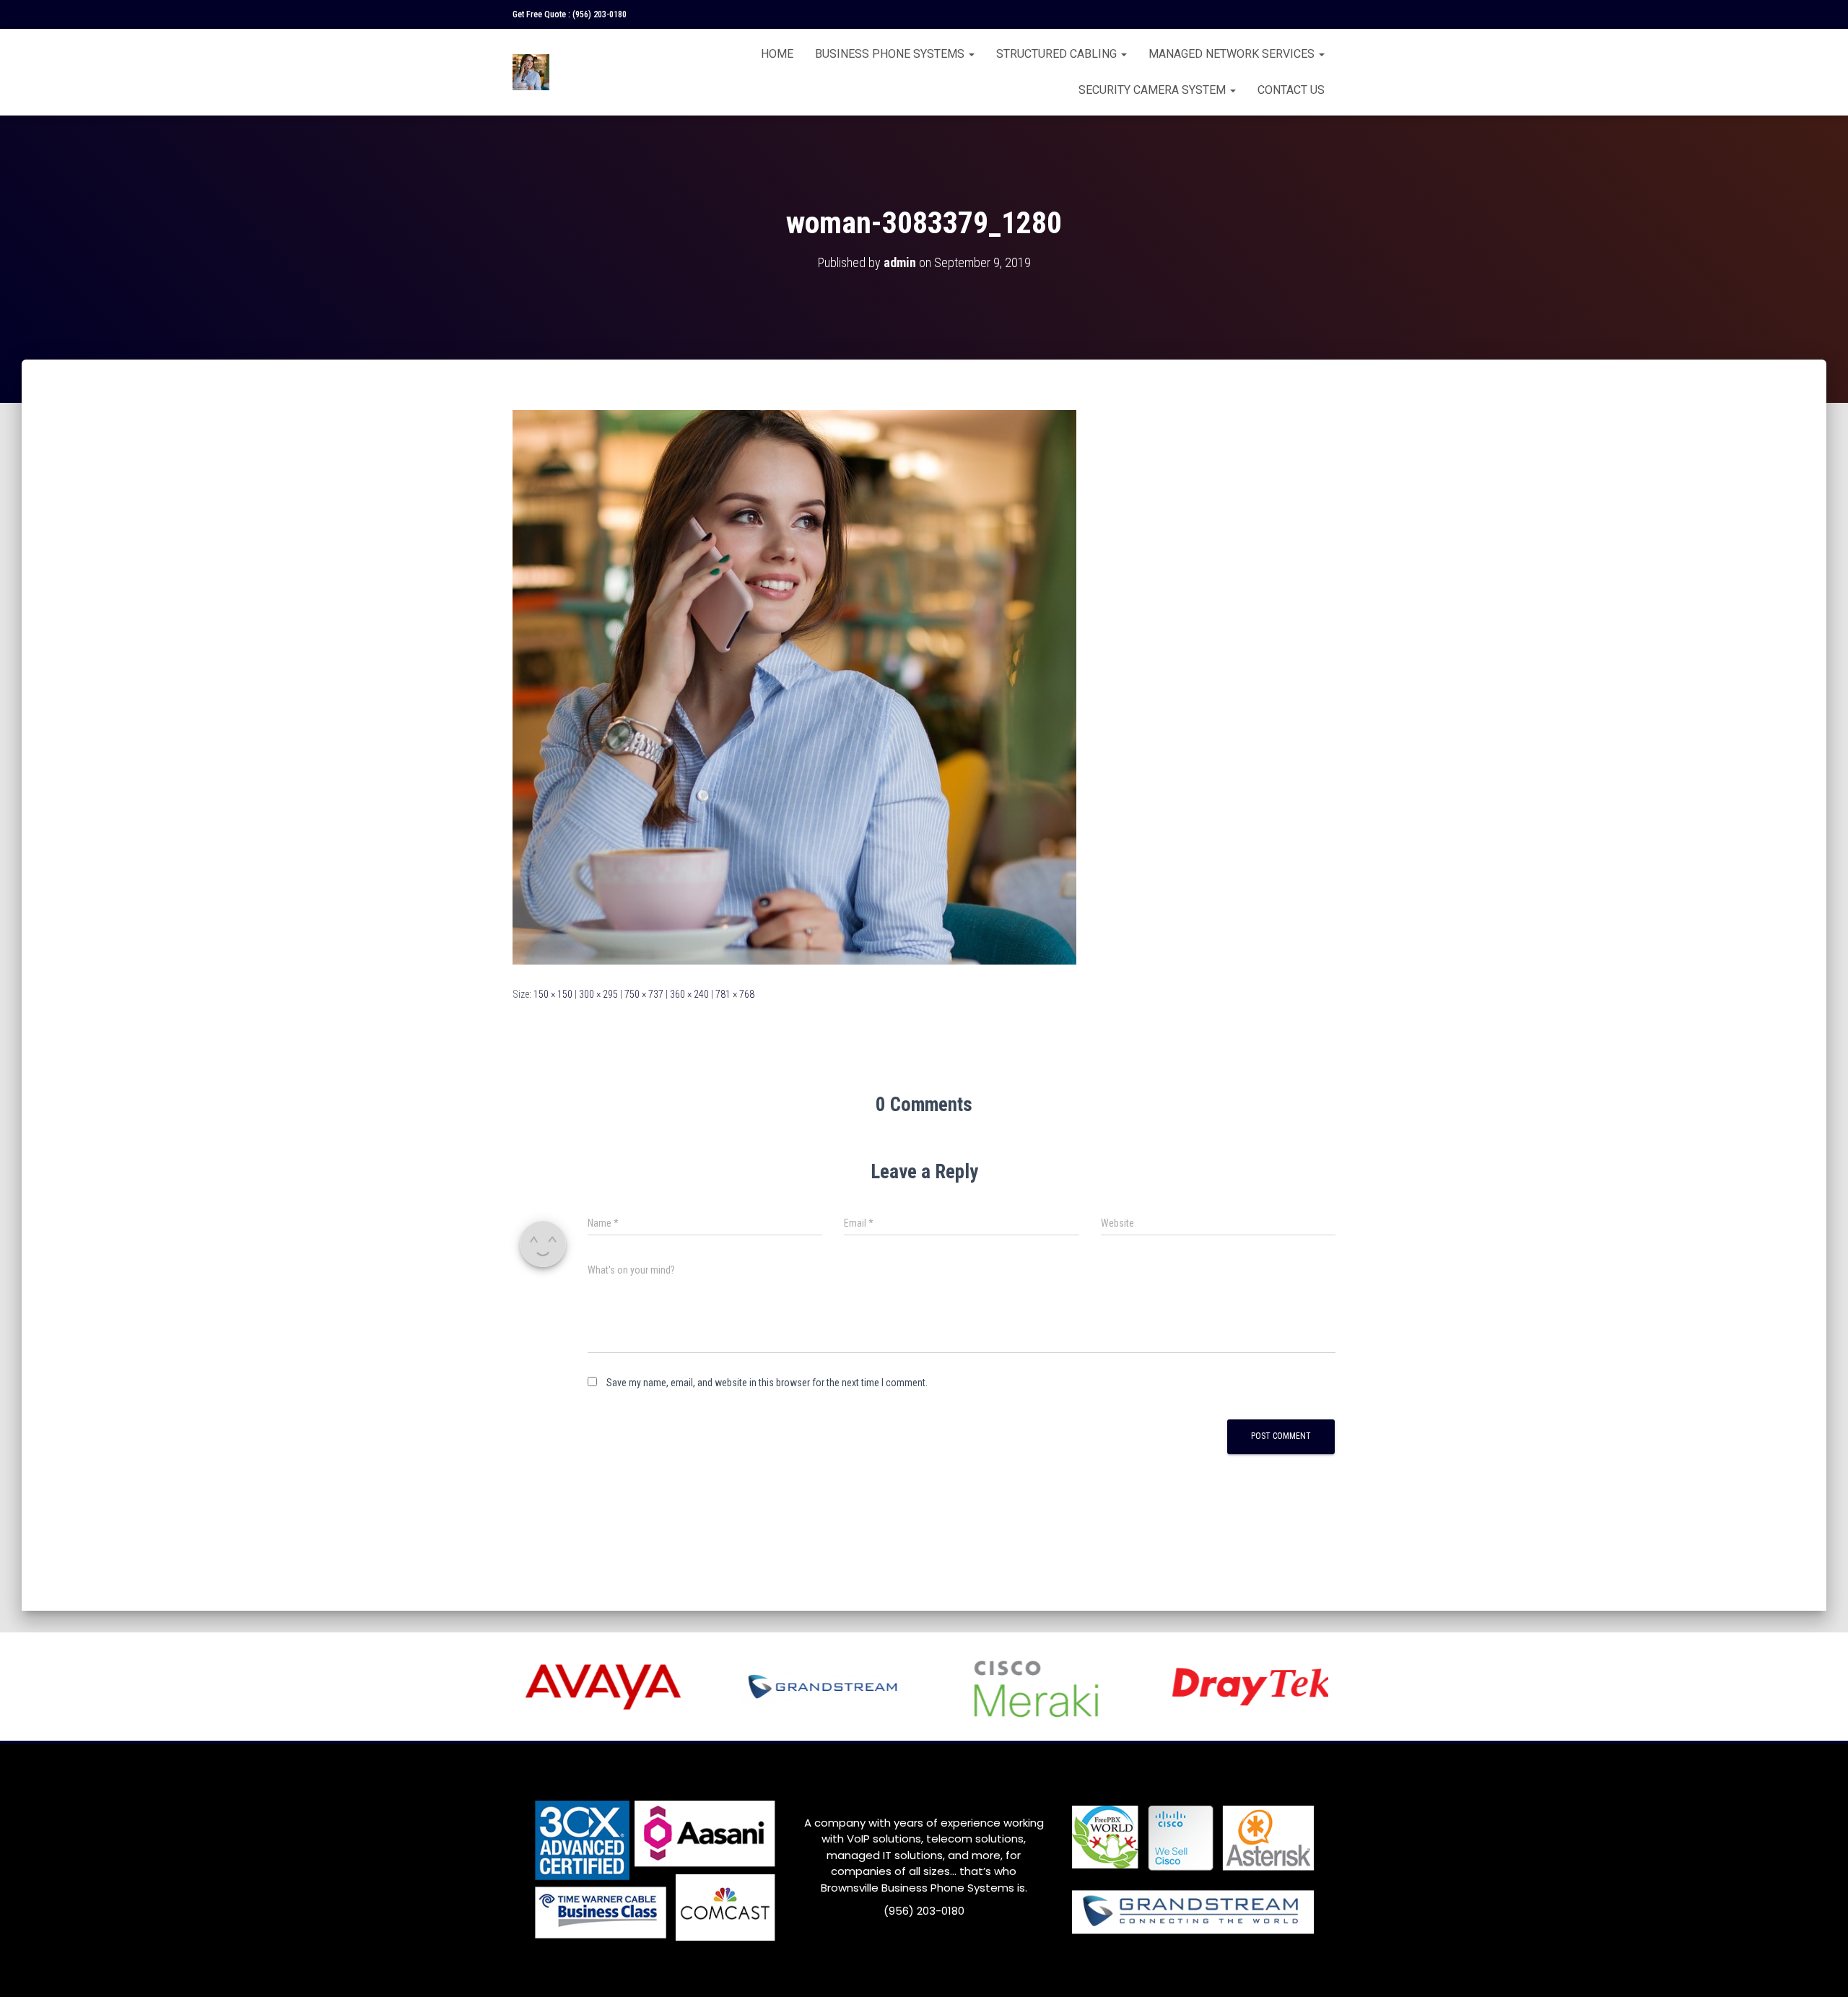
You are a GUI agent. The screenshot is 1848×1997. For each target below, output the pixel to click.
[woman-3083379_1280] (794, 687)
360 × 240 (689, 994)
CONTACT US (1291, 90)
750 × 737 (644, 994)
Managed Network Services (1233, 54)
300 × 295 (598, 994)
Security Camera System (1154, 90)
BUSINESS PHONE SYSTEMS (891, 54)
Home (777, 54)
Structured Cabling (1058, 54)
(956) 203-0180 (600, 14)
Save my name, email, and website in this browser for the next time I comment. (767, 1383)
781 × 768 (735, 994)
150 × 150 (553, 994)
